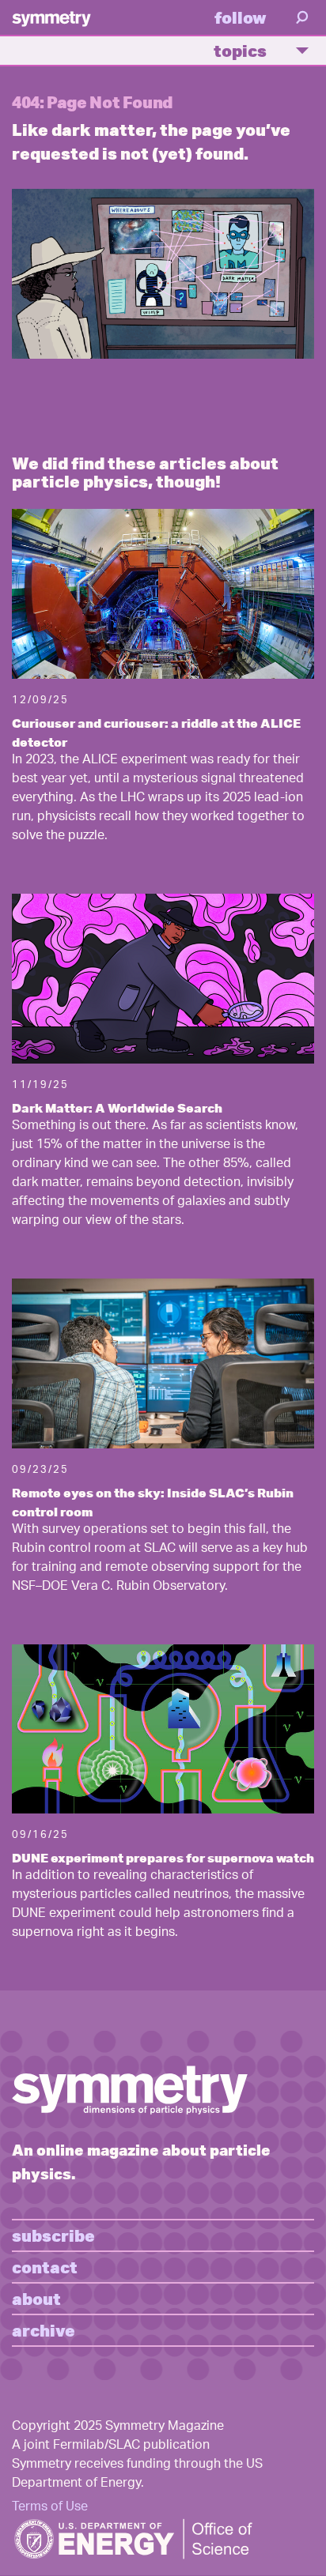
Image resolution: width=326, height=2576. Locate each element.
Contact (45, 2267)
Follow (241, 17)
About (36, 2298)
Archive (44, 2330)
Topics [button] (240, 50)
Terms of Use (50, 2508)
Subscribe (53, 2235)
